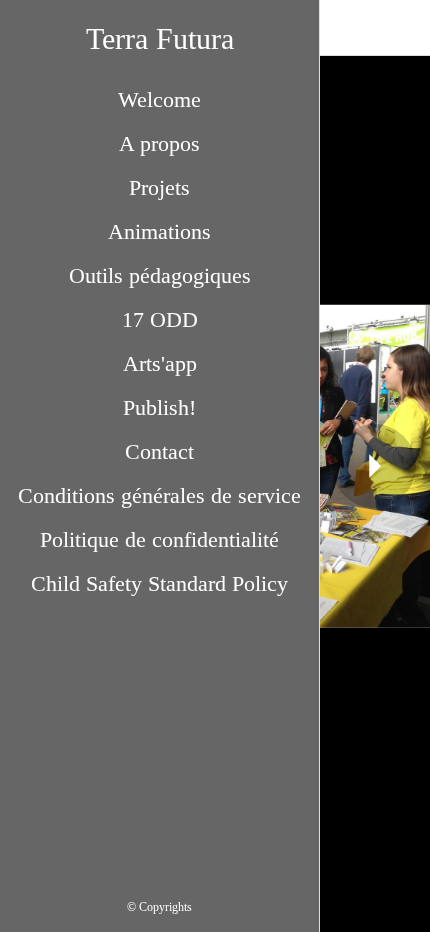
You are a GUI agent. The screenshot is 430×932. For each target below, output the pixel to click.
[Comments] (402, 28)
